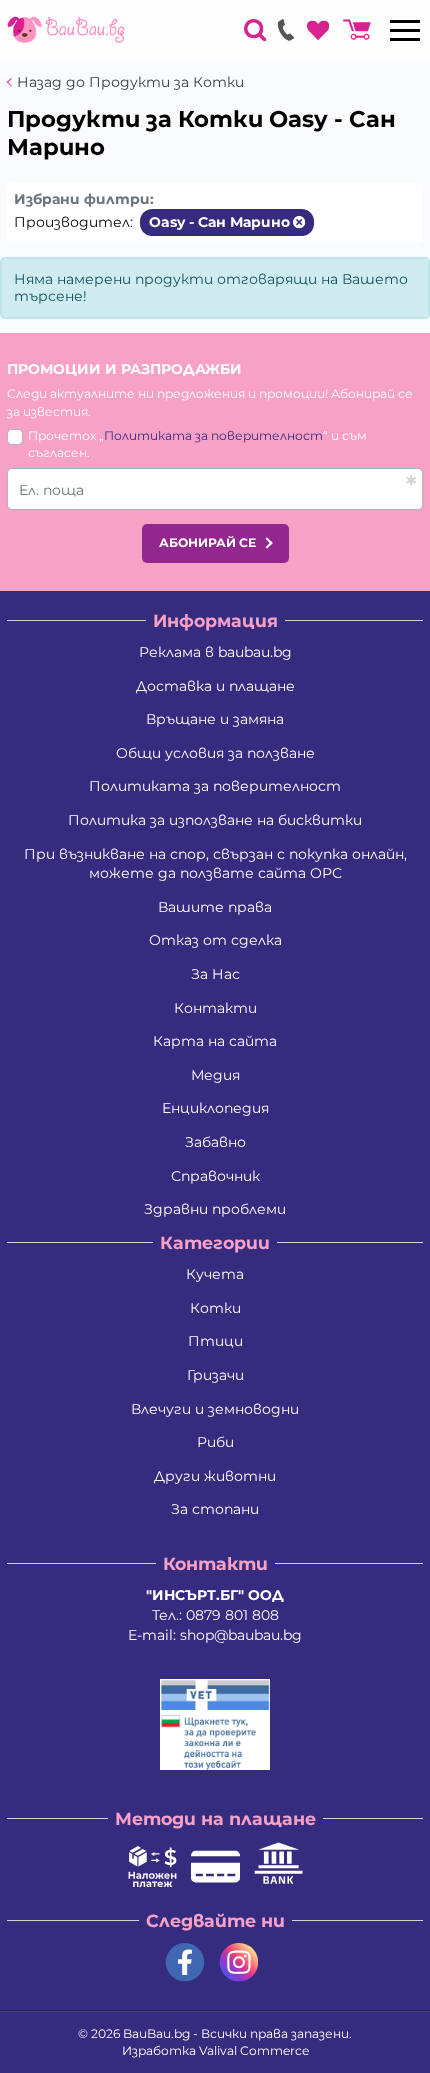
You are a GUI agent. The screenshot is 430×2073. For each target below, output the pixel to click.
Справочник (215, 1176)
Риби (215, 1442)
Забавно (215, 1142)
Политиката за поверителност (213, 435)
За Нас (215, 974)
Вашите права (215, 907)
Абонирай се (207, 542)
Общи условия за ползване (215, 753)
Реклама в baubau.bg (215, 652)
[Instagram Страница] (239, 1962)
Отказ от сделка (215, 940)
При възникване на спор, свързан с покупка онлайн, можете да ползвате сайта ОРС (215, 864)
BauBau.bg (156, 2033)
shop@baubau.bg (241, 1635)
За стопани (215, 1509)
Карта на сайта (215, 1041)
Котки (215, 1308)
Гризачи (215, 1375)
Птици (215, 1341)
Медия (215, 1075)
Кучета (215, 1274)
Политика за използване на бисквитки (215, 820)
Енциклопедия (215, 1108)
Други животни (215, 1476)
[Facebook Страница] (185, 1962)
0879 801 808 (232, 1615)
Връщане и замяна (215, 719)
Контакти (215, 1008)
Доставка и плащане (215, 686)
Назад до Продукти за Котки (130, 82)
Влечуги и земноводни (215, 1409)
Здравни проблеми (215, 1209)
